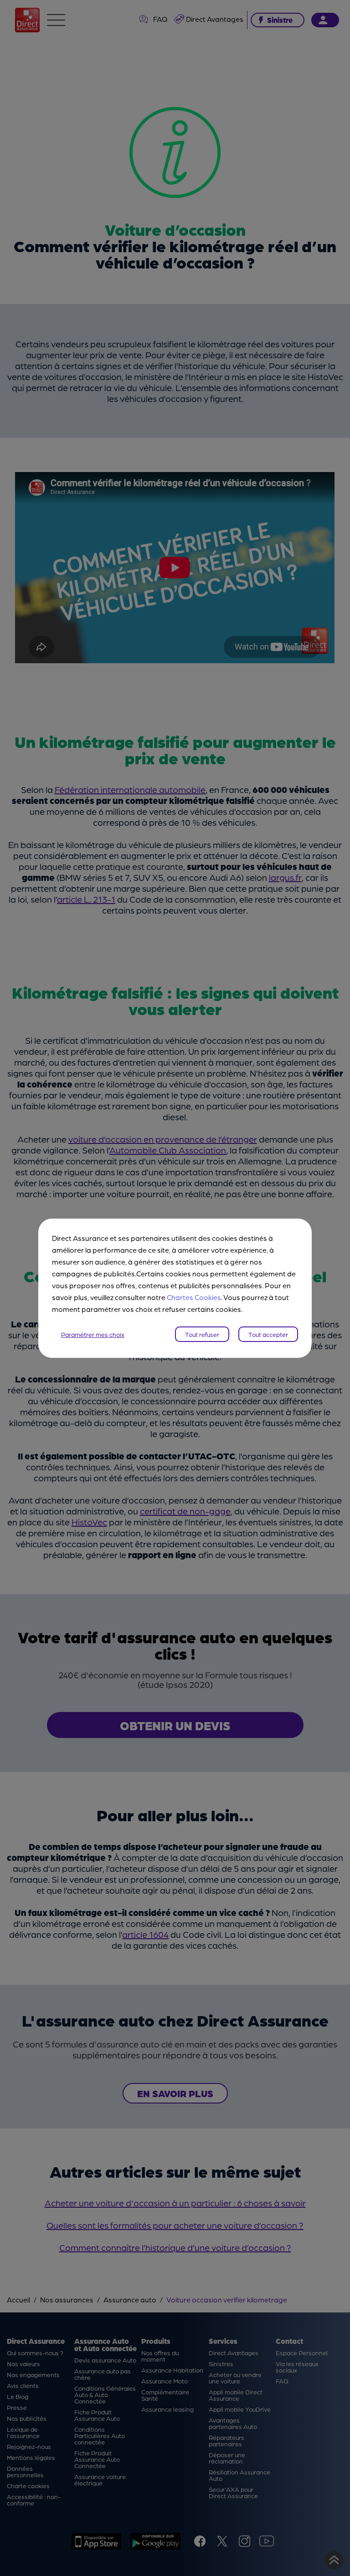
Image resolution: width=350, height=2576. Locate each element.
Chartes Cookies (194, 1297)
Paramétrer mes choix (93, 1334)
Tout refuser (202, 1334)
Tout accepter (268, 1334)
